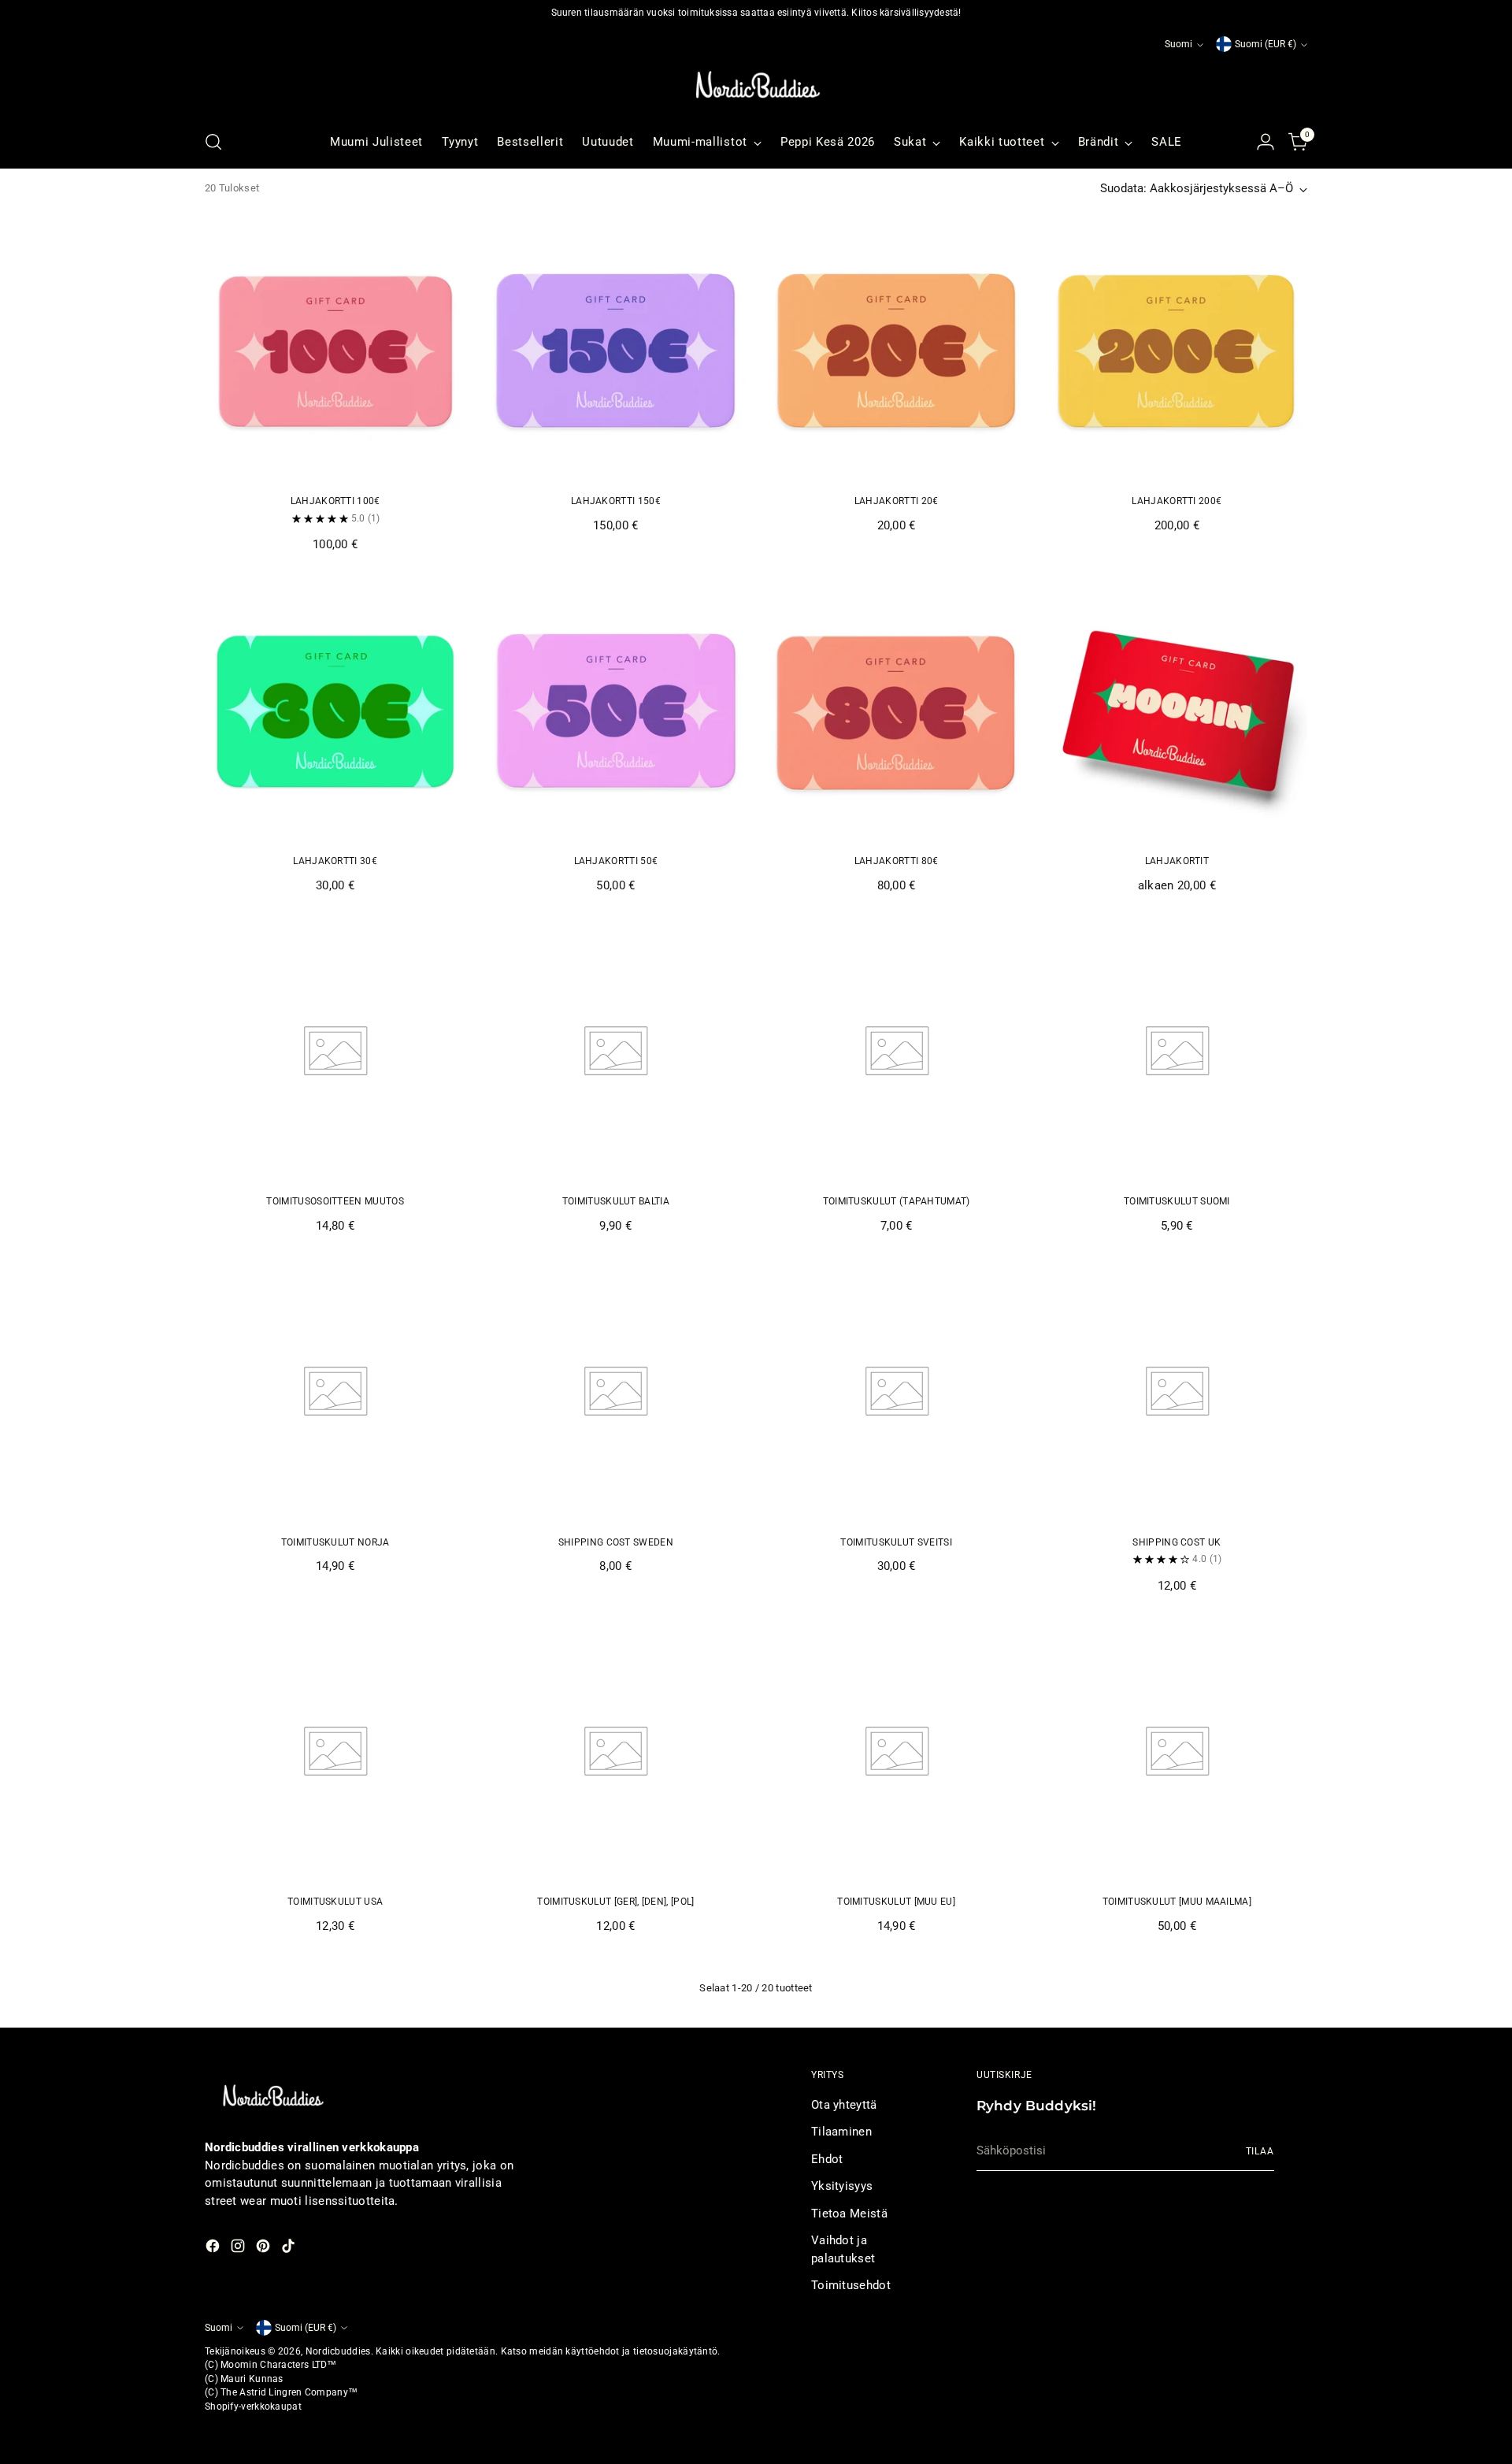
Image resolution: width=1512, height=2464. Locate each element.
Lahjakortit (1177, 861)
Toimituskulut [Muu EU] (896, 1902)
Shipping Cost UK (1177, 1542)
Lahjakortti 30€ (335, 861)
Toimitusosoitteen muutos (335, 1201)
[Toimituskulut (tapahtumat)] (897, 1051)
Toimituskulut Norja (335, 1542)
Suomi (1178, 44)
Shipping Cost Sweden (616, 1542)
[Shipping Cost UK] (1177, 1392)
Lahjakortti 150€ (616, 501)
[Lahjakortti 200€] (1177, 351)
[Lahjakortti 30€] (335, 711)
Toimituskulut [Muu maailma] (1177, 1902)
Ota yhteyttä (844, 2105)
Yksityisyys (842, 2186)
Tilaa (1260, 2151)
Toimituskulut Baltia (616, 1201)
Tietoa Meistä (849, 2214)
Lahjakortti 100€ (335, 501)
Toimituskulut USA (335, 1902)
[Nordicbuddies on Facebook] (214, 2249)
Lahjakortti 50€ (616, 861)
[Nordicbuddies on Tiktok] (290, 2249)
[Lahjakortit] (1177, 711)
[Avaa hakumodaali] (213, 142)
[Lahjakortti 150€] (615, 351)
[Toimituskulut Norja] (335, 1392)
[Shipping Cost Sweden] (615, 1392)
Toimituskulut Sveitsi (896, 1542)
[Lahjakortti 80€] (897, 711)
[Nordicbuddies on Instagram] (239, 2249)
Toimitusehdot (851, 2285)
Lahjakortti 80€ (897, 861)
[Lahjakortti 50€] (615, 711)
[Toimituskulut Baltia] (615, 1051)
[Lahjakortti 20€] (897, 351)
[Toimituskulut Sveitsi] (897, 1392)
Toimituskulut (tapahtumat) (897, 1201)
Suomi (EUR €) (1266, 44)
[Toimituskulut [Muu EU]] (897, 1752)
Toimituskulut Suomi (1177, 1201)
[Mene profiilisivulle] (1266, 142)
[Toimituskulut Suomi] (1177, 1051)
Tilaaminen (841, 2132)
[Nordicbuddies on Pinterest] (265, 2249)
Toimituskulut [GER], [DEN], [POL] (615, 1902)
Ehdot (827, 2159)
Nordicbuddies (338, 2351)
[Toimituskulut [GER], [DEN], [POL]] (615, 1752)
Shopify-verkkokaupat (253, 2406)
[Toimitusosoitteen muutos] (335, 1051)
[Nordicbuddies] (756, 85)
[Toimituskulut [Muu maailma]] (1177, 1752)
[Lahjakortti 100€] (335, 351)
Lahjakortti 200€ (1177, 501)
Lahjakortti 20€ (897, 501)
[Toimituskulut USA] (335, 1752)
